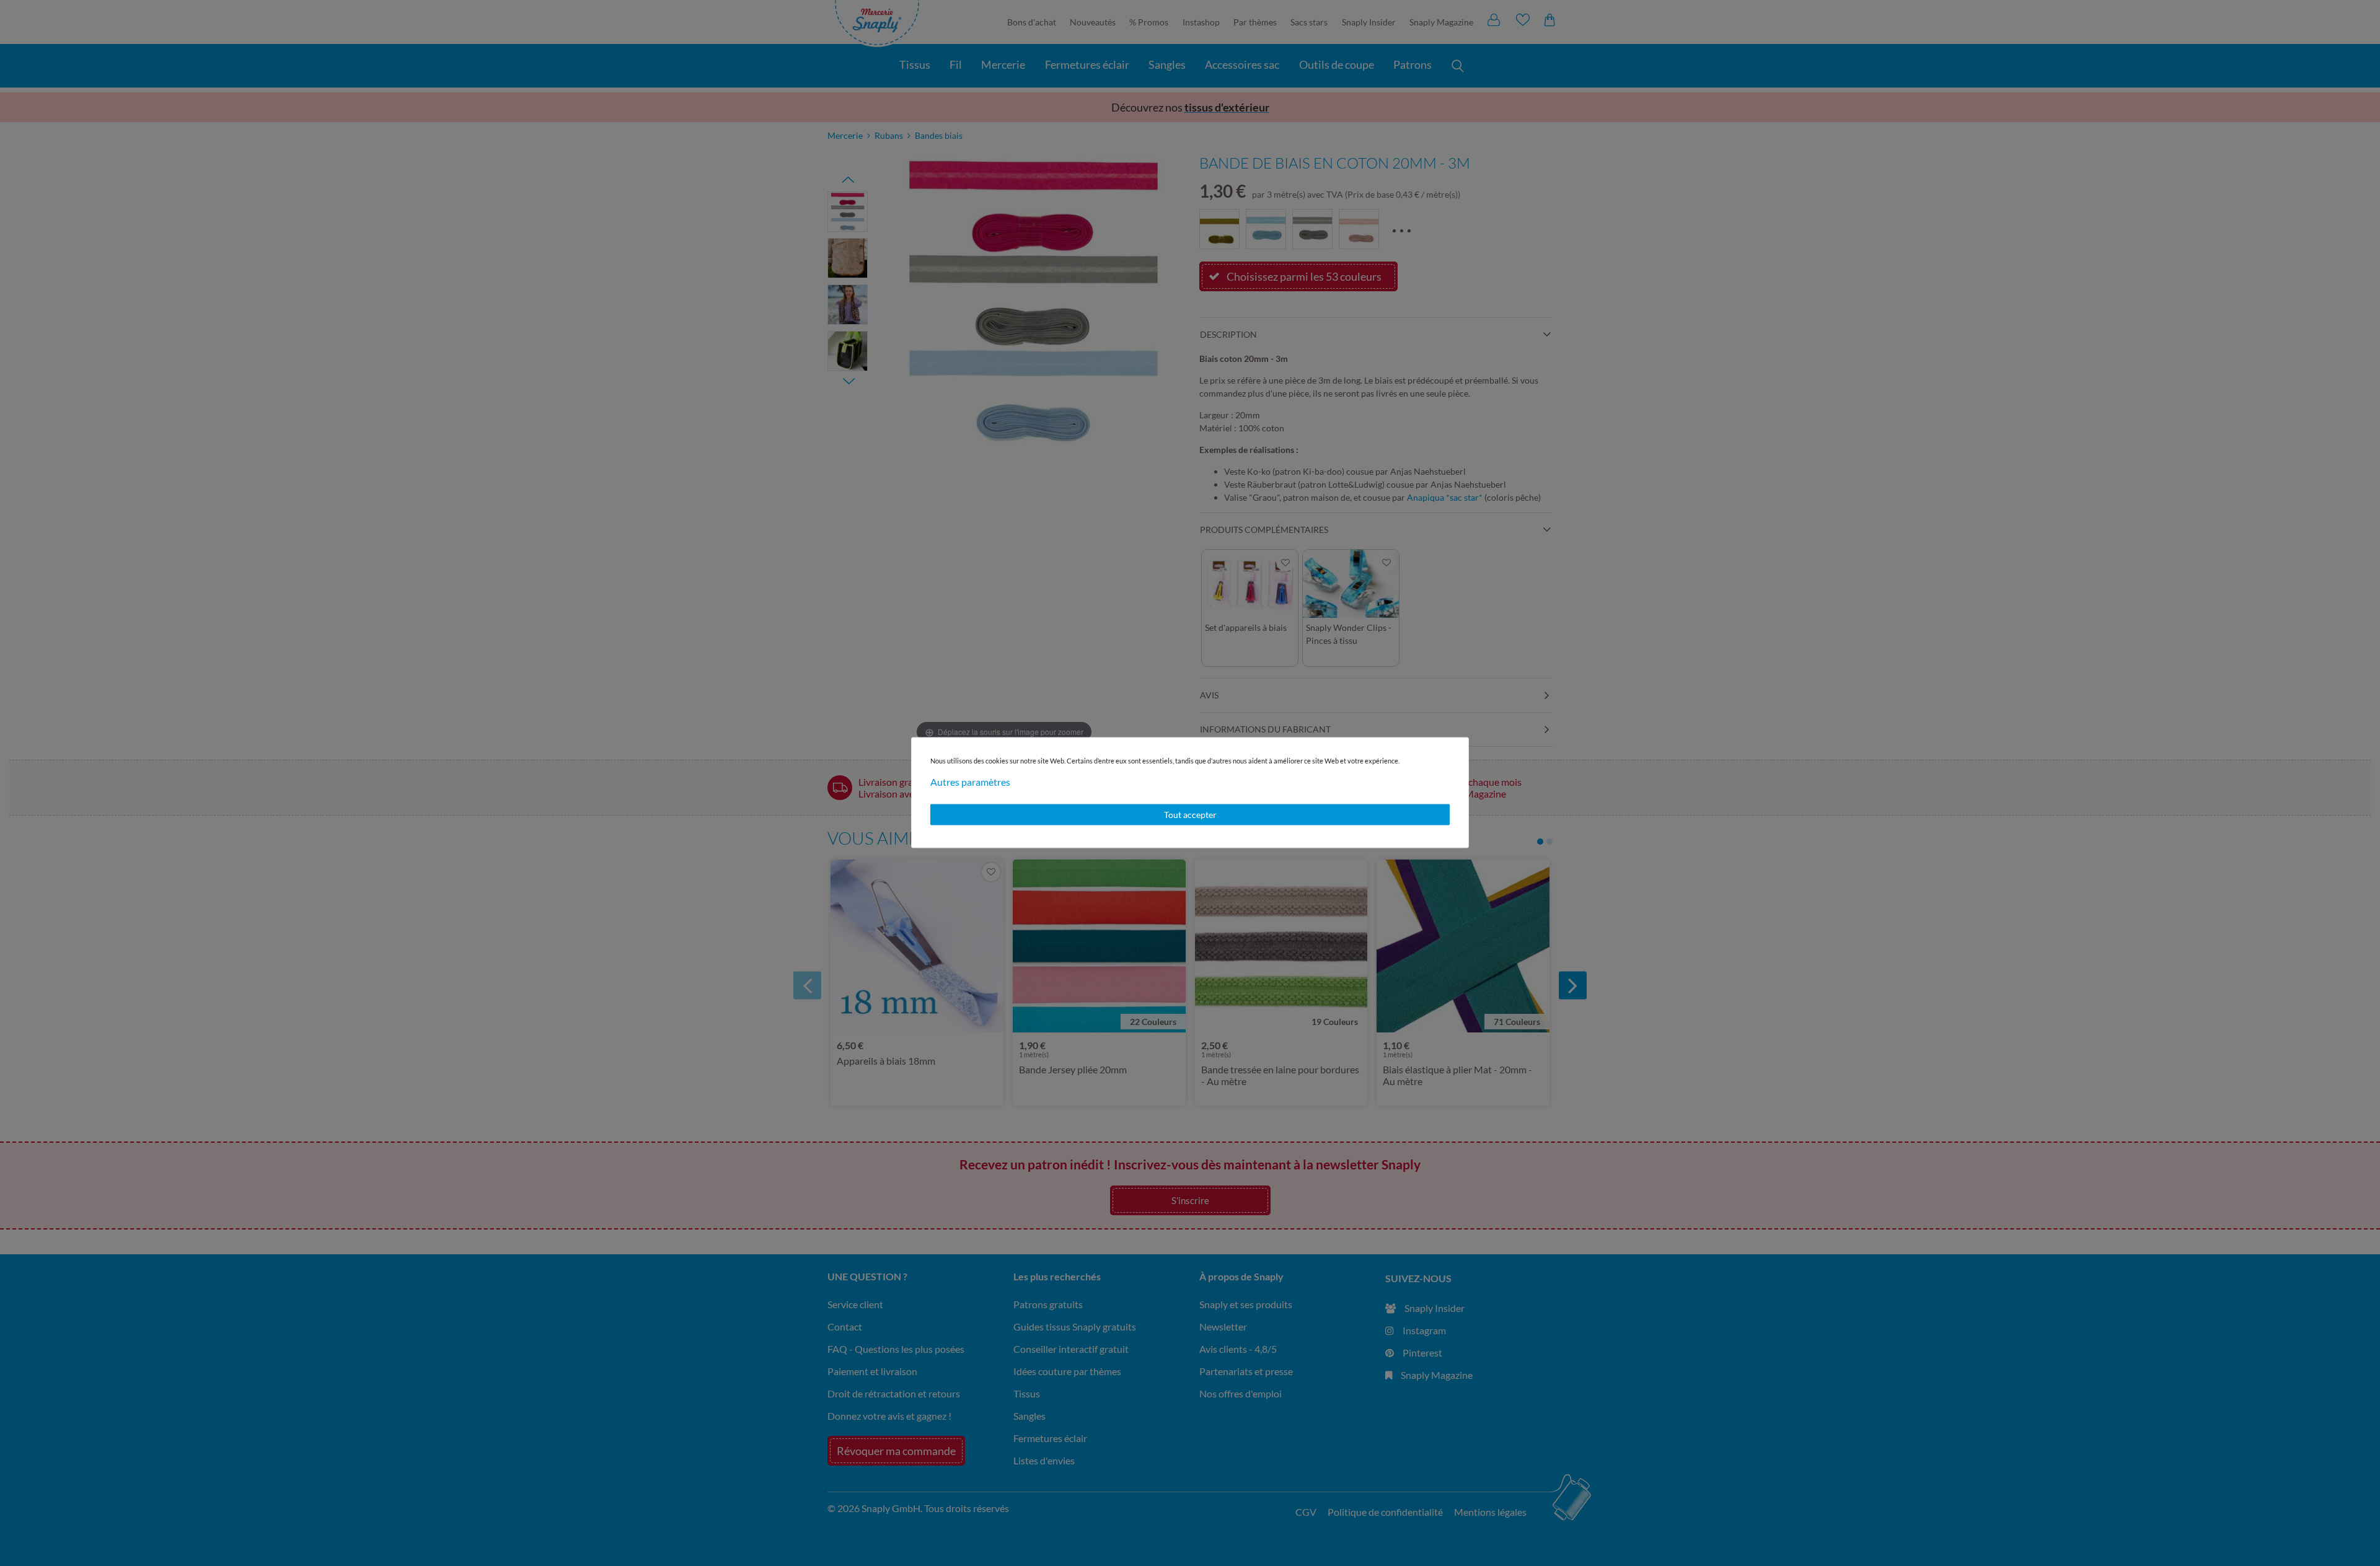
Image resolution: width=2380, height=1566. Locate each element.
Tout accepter (1190, 815)
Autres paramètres (970, 782)
